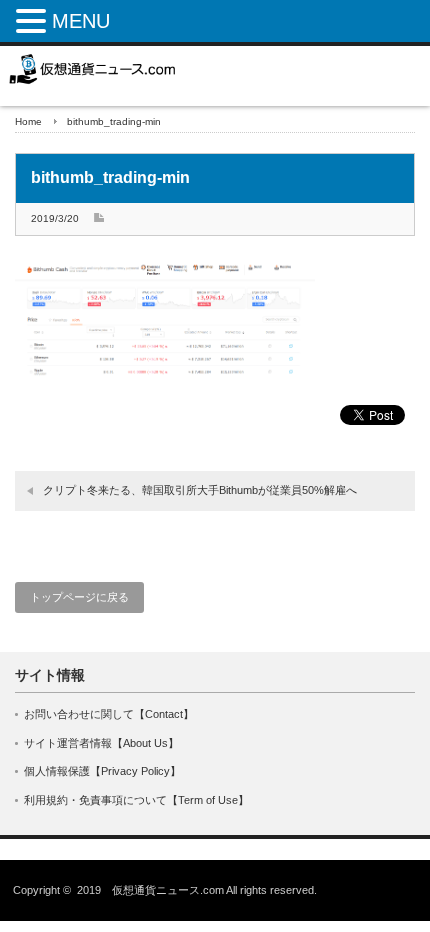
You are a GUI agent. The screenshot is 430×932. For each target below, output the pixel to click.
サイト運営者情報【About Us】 (101, 743)
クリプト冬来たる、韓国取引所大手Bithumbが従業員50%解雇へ (200, 490)
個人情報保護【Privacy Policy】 (102, 771)
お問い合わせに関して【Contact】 (109, 714)
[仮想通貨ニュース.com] (93, 69)
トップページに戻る (79, 597)
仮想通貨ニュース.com (168, 890)
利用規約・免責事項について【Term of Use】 (136, 800)
